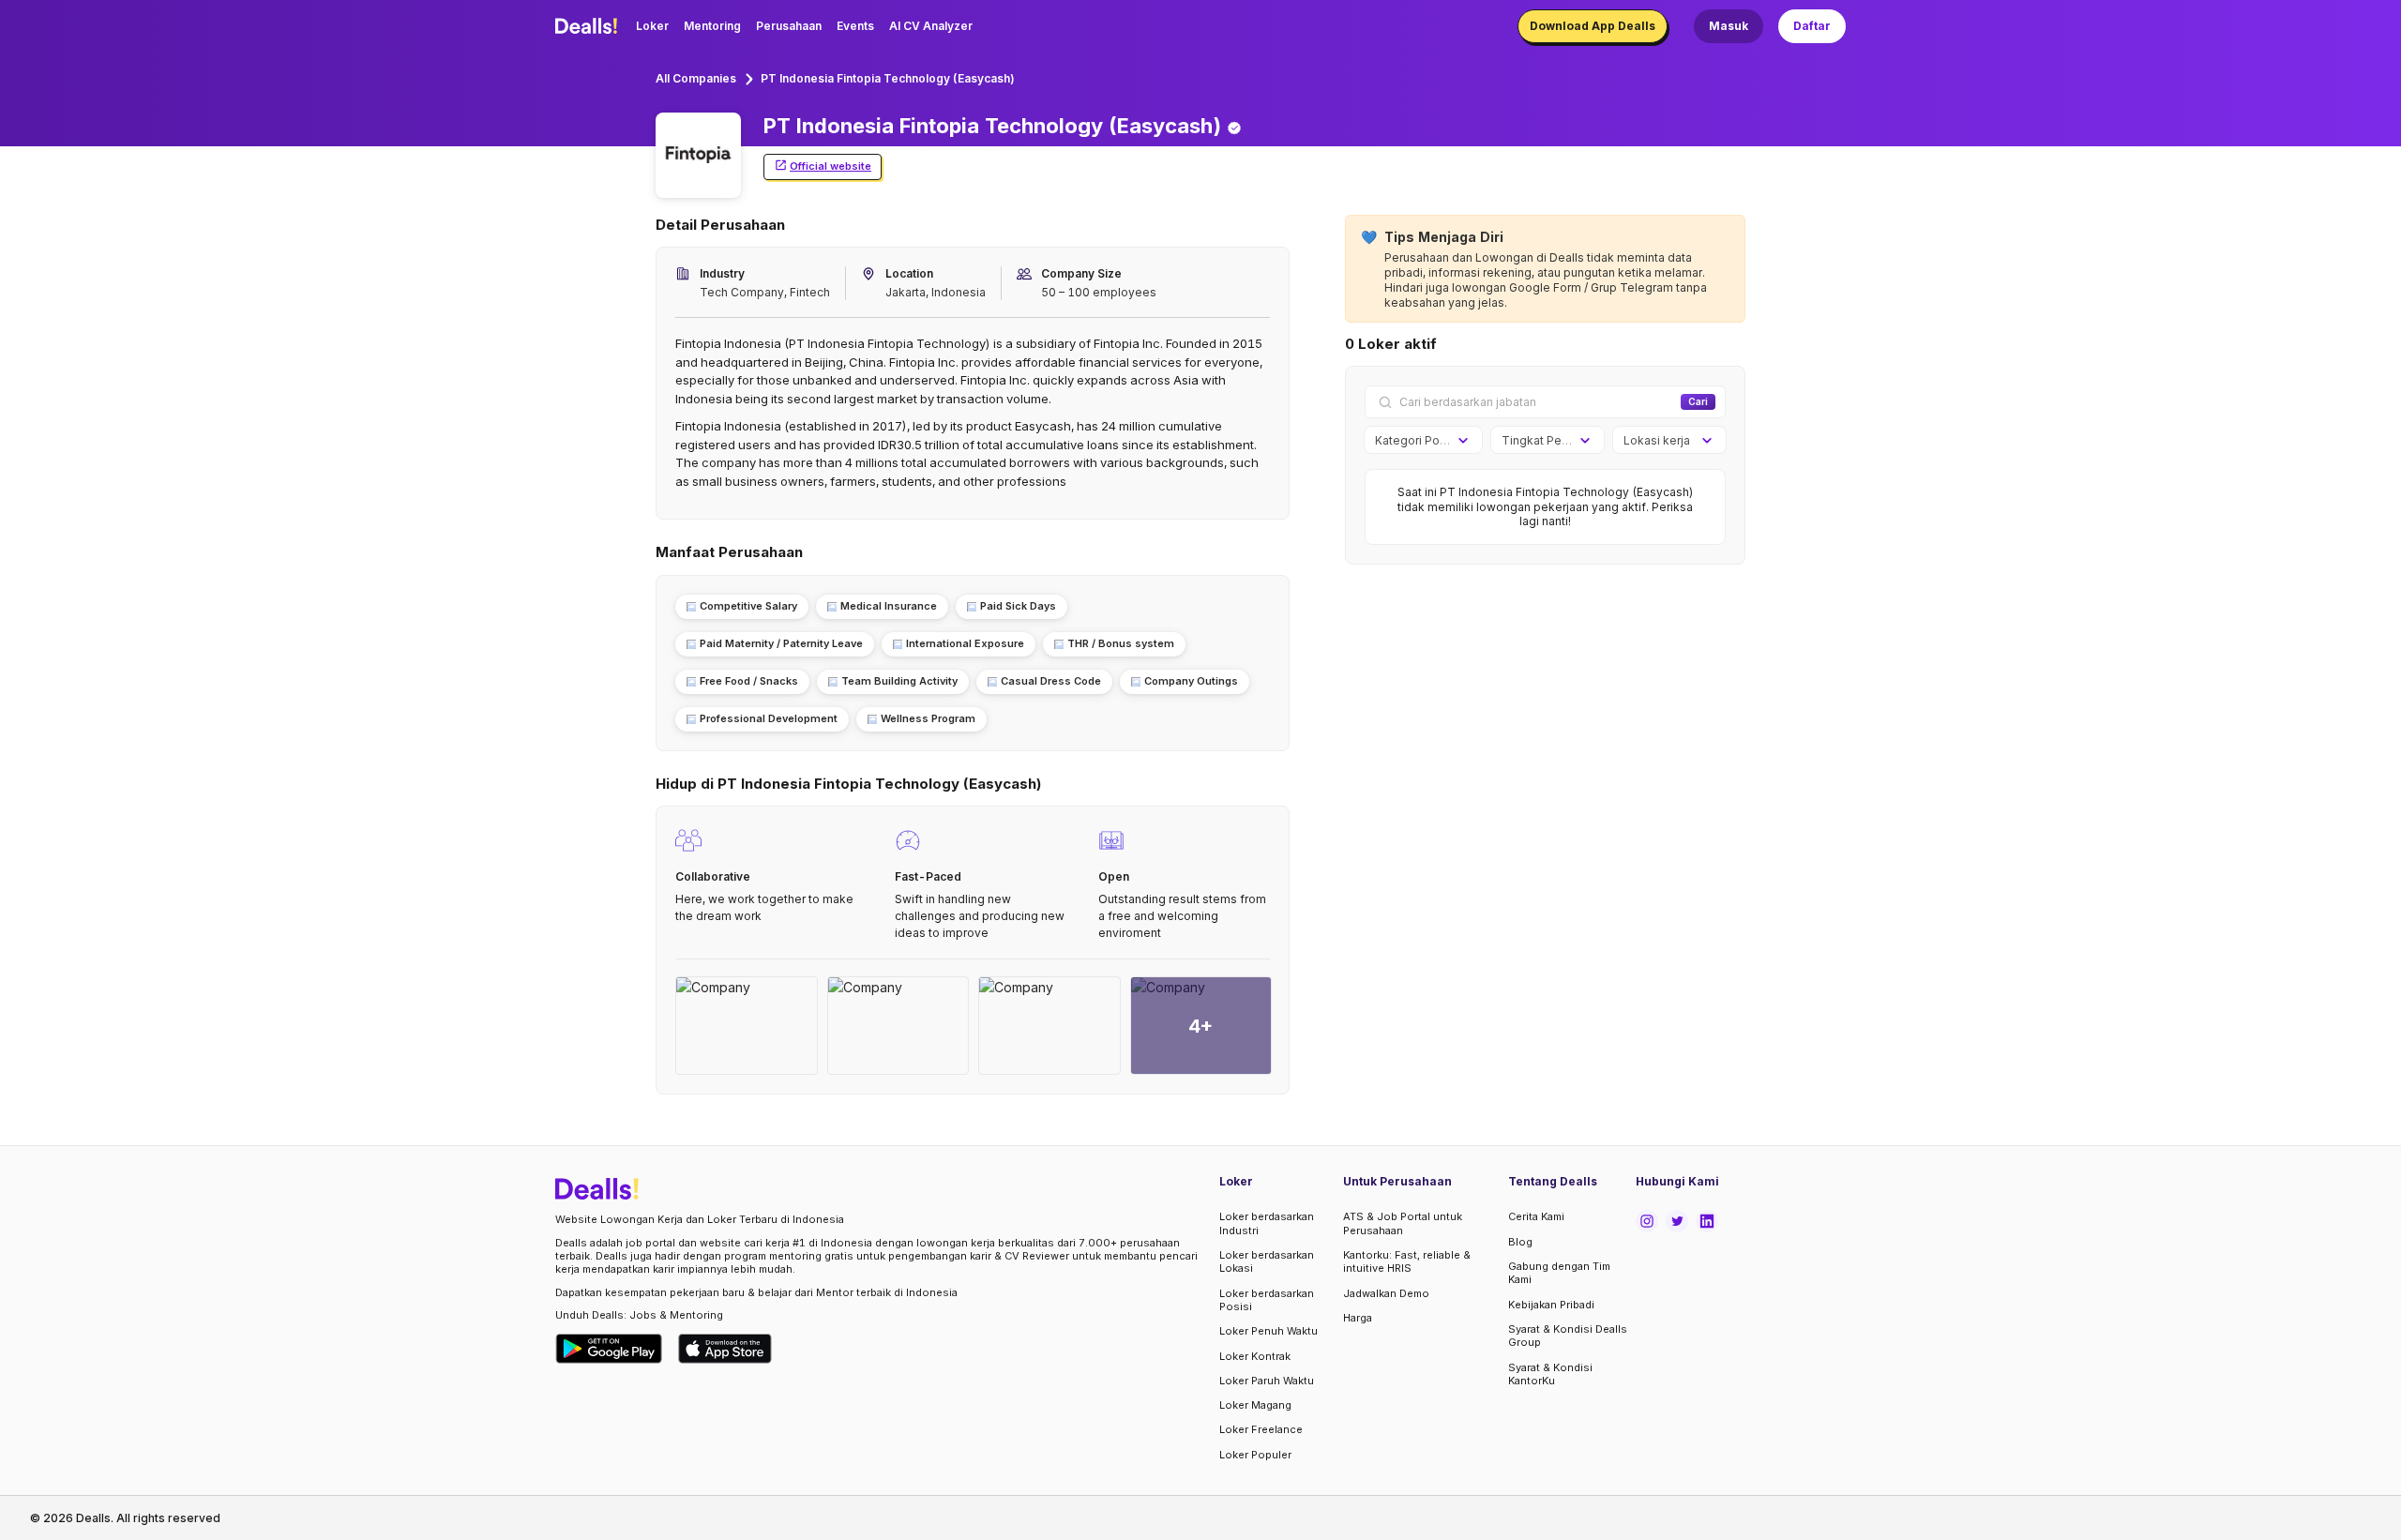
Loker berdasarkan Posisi (1267, 1300)
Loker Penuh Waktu (1268, 1331)
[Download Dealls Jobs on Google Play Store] (609, 1349)
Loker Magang (1255, 1405)
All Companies (696, 78)
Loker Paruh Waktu (1267, 1381)
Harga (1358, 1318)
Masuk (1729, 26)
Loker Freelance (1261, 1429)
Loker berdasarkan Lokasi (1267, 1261)
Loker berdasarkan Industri (1267, 1223)
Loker (652, 26)
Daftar (1812, 26)
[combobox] (1417, 441)
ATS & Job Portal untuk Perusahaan (1403, 1223)
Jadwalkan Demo (1386, 1293)
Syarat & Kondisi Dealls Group (1568, 1336)
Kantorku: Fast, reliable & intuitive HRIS (1407, 1261)
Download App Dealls (1593, 26)
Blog (1520, 1242)
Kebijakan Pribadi (1551, 1305)
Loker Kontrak (1255, 1356)
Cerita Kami (1536, 1216)
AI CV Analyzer (931, 26)
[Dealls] (589, 26)
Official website (831, 166)
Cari (1698, 401)
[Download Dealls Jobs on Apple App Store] (725, 1349)
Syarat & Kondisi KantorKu (1550, 1374)
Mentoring (712, 26)
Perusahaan (789, 26)
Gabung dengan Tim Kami (1559, 1273)
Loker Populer (1255, 1455)
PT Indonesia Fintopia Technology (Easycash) (888, 78)
